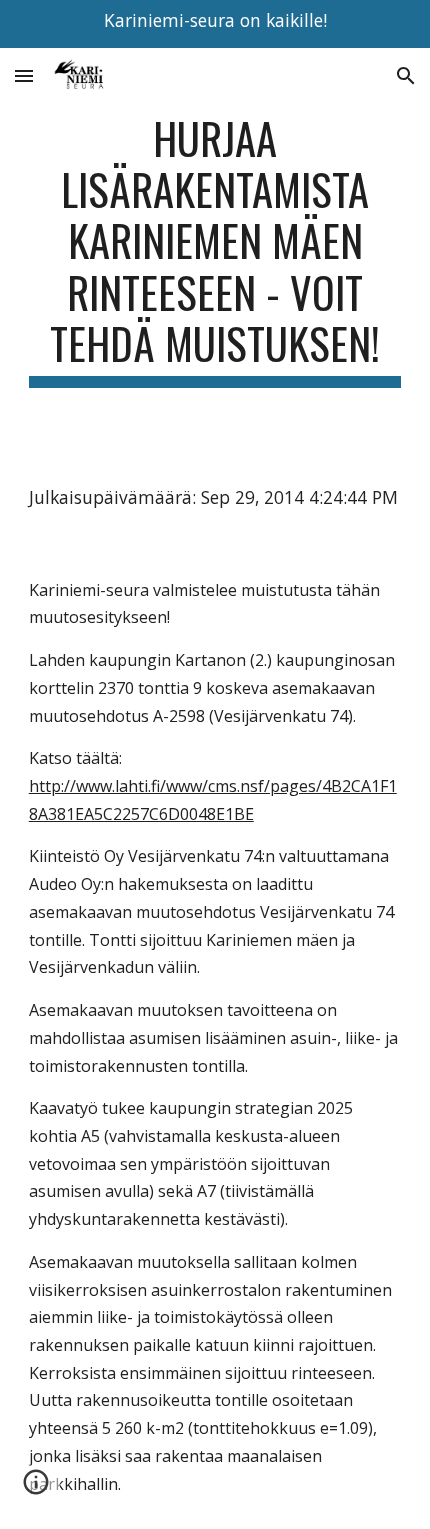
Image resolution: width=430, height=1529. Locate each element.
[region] (215, 24)
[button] (24, 75)
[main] (215, 250)
